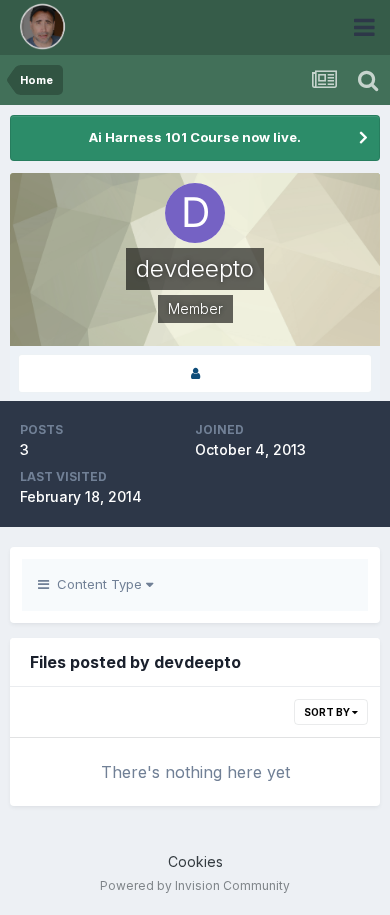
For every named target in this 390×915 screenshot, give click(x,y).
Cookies (195, 861)
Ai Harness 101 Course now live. (195, 137)
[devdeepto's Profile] (195, 373)
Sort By (328, 712)
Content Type (97, 584)
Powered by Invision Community (195, 885)
